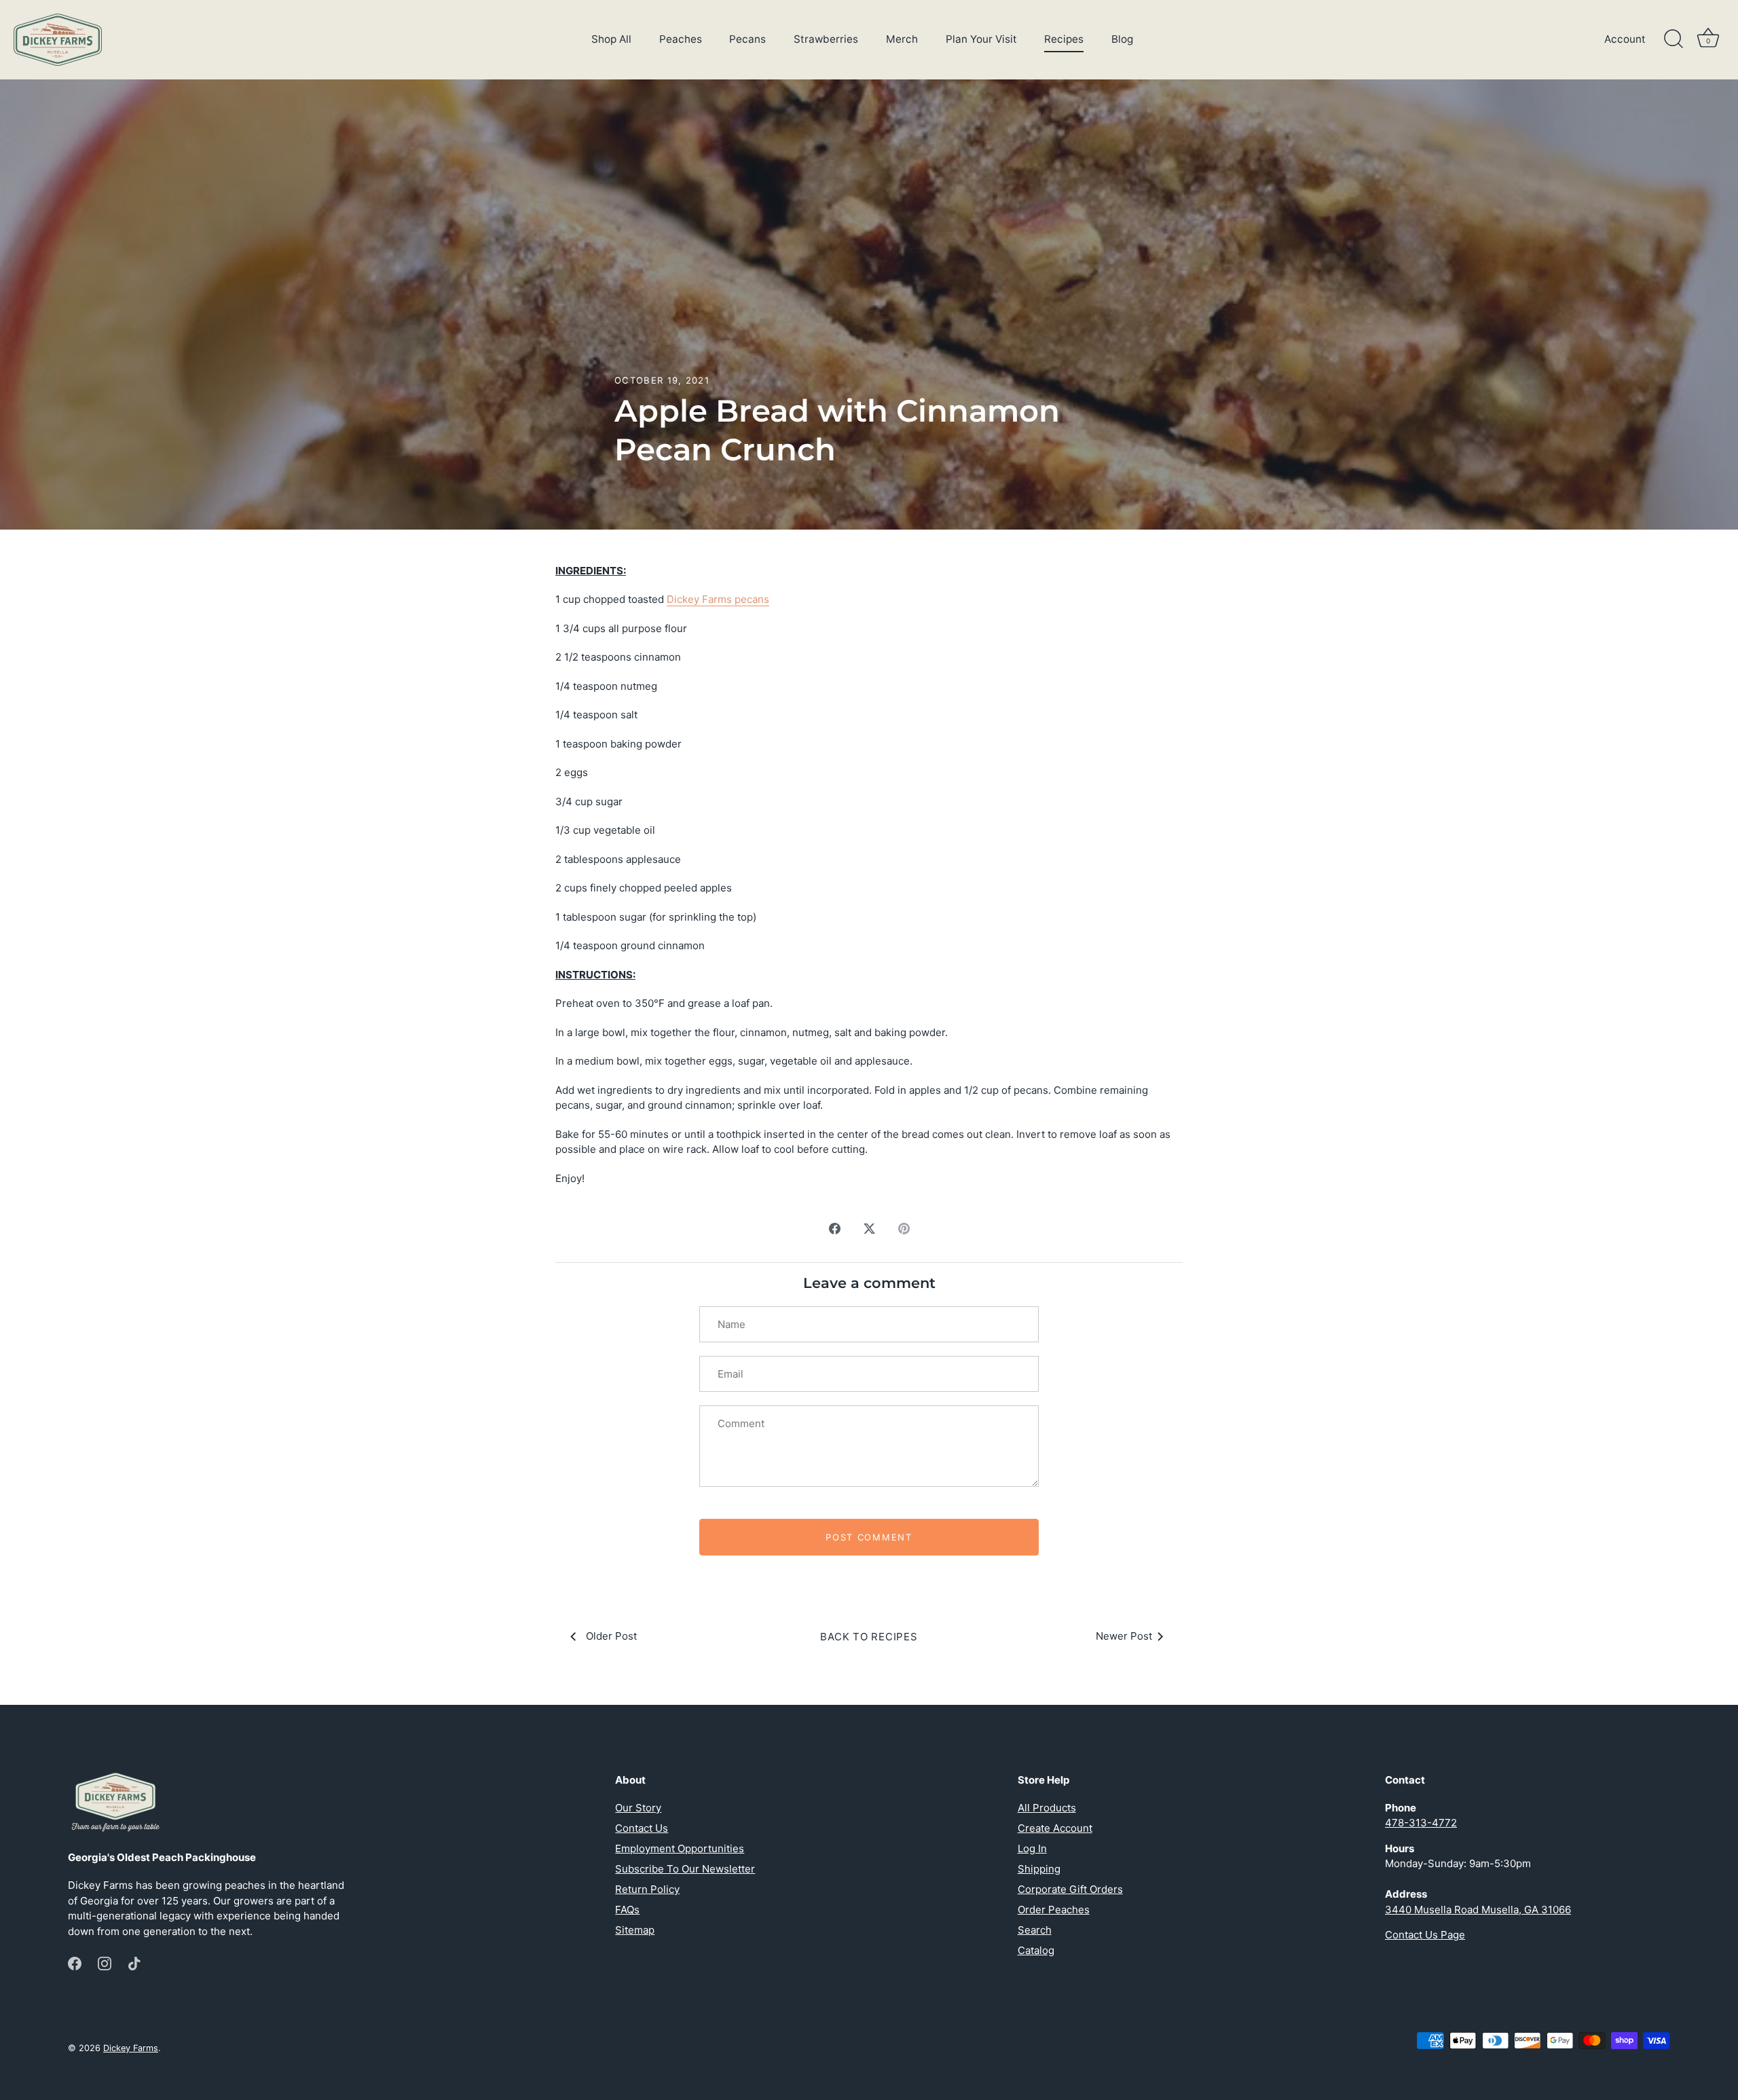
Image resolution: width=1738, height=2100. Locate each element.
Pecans (747, 39)
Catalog (1036, 1950)
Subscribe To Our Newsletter (685, 1869)
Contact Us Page (1425, 1935)
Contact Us (642, 1828)
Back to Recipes (869, 1637)
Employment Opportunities (680, 1848)
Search (1035, 1930)
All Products (1047, 1808)
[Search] (1674, 39)
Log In (1032, 1848)
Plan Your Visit (981, 39)
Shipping (1039, 1869)
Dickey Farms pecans (718, 599)
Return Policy (647, 1889)
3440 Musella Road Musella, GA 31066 (1478, 1910)
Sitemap (635, 1930)
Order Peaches (1054, 1910)
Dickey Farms (131, 2048)
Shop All (611, 39)
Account (1625, 39)
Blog (1122, 39)
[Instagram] (105, 1963)
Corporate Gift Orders (1070, 1889)
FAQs (627, 1910)
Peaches (681, 39)
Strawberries (826, 39)
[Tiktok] (134, 1963)
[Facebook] (75, 1963)
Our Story (638, 1808)
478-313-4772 (1421, 1823)
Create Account (1055, 1828)
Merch (902, 39)
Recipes (1064, 39)
